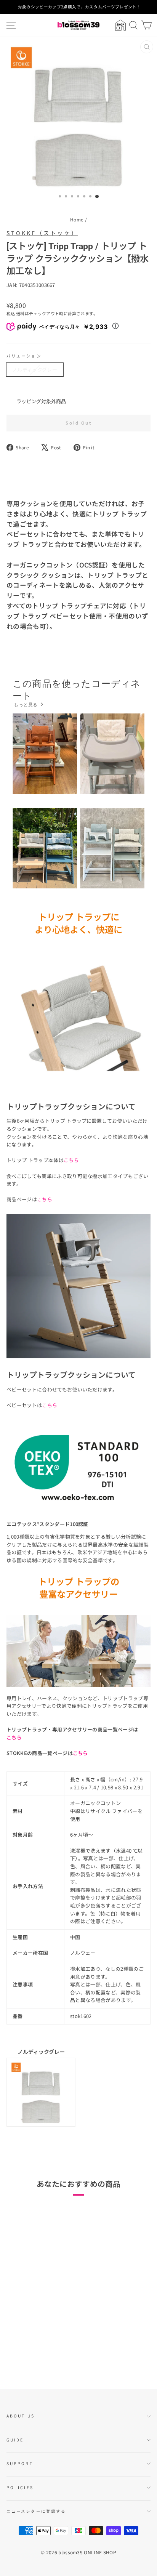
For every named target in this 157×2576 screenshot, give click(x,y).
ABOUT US (21, 2416)
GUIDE (15, 2440)
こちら (45, 1199)
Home (77, 219)
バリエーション (24, 356)
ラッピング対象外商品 (41, 401)
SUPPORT (20, 2463)
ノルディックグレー (35, 369)
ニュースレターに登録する (36, 2511)
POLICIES (20, 2487)
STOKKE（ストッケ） (42, 233)
